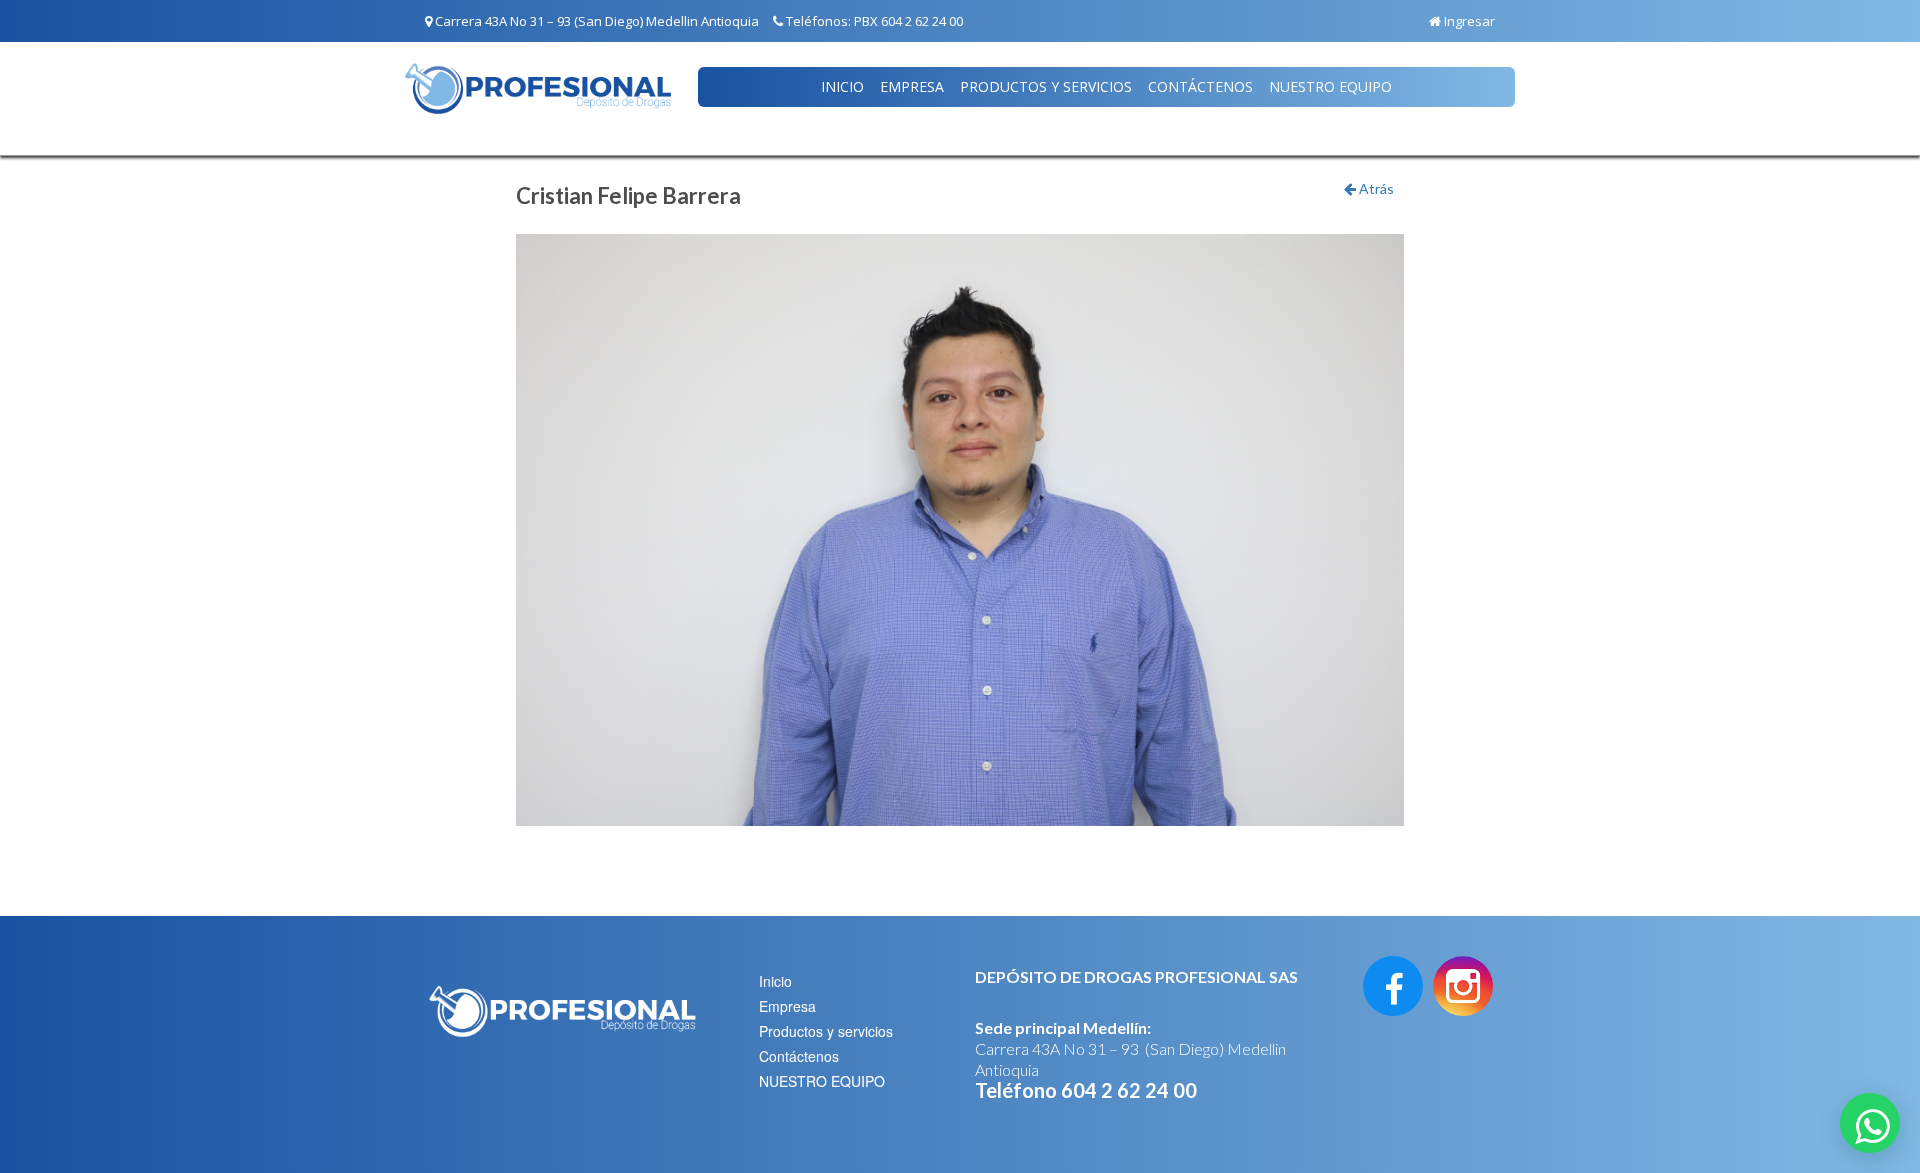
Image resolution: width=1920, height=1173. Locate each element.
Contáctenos (1200, 86)
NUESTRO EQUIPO (1330, 86)
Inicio (842, 86)
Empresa (912, 86)
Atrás (1375, 188)
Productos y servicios (1046, 86)
